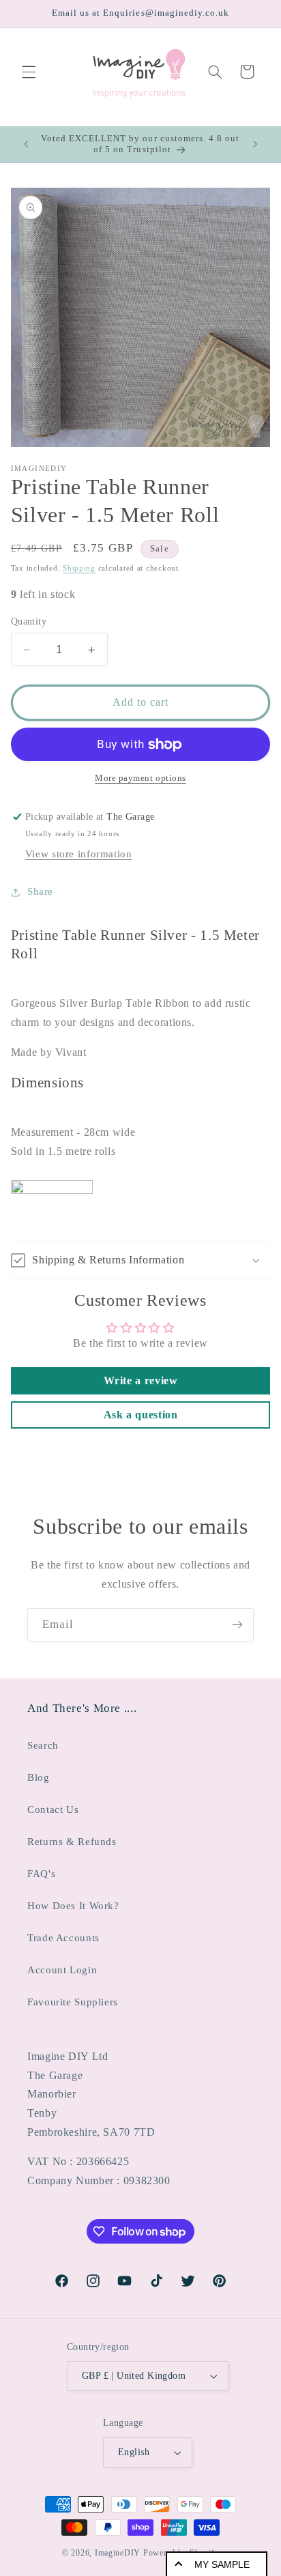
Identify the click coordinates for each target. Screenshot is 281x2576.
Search (43, 1745)
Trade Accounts (63, 1938)
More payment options (140, 778)
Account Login (62, 1970)
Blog (39, 1777)
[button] (29, 72)
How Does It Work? (73, 1906)
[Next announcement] (255, 144)
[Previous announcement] (26, 144)
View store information (79, 854)
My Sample (222, 2564)
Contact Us (53, 1809)
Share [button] (40, 891)
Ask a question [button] (141, 1415)
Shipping (79, 568)
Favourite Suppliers (73, 2002)
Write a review (141, 1380)
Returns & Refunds (72, 1842)
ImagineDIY (118, 2553)
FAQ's (41, 1874)
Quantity (29, 621)
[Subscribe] (237, 1625)
